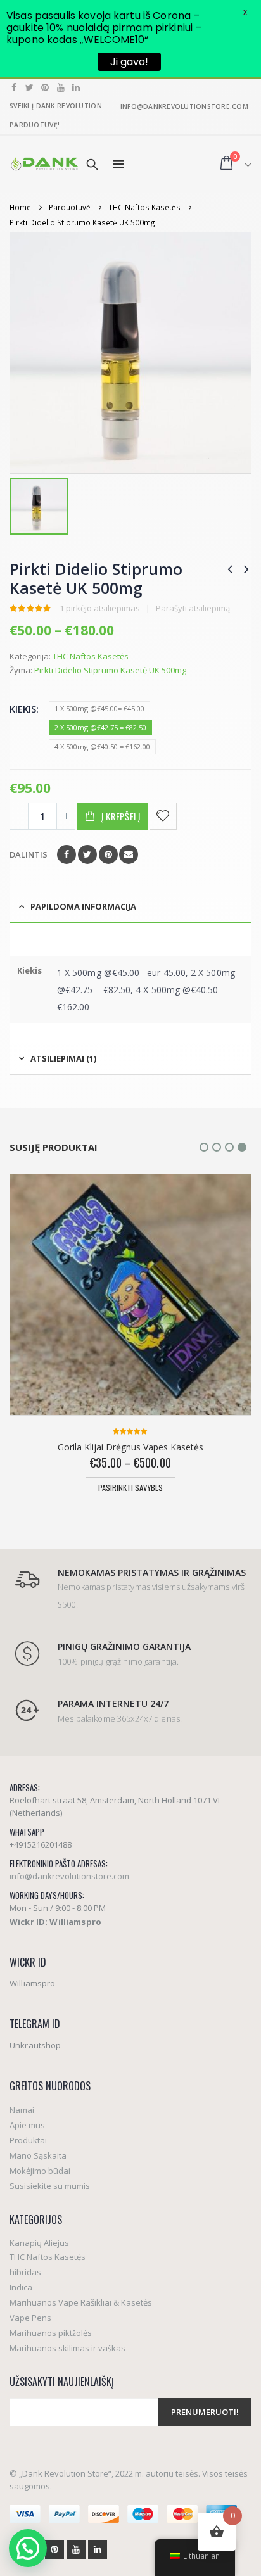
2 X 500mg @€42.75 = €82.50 (100, 727)
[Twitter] (30, 87)
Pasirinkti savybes (130, 1488)
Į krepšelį (121, 816)
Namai (22, 2110)
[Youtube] (61, 87)
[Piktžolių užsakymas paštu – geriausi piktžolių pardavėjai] (44, 164)
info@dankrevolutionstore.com (69, 1876)
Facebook (67, 854)
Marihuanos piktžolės (51, 2333)
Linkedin (98, 2549)
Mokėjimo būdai (40, 2171)
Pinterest (108, 854)
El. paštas (129, 854)
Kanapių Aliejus (39, 2243)
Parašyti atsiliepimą (193, 608)
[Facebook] (14, 87)
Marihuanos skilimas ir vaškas (67, 2348)
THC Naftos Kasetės (91, 656)
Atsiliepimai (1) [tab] (63, 1058)
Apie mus (27, 2125)
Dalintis (29, 854)
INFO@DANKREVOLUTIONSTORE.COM (184, 106)
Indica (21, 2287)
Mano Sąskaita (38, 2155)
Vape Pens (30, 2318)
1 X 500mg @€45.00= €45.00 (99, 708)
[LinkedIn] (76, 87)
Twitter (87, 854)
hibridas (25, 2272)
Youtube (76, 2549)
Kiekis (23, 709)
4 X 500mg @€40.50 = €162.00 (102, 746)
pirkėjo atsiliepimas (100, 608)
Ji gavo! (129, 62)
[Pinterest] (45, 87)
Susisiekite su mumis (50, 2186)
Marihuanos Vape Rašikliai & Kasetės (81, 2302)
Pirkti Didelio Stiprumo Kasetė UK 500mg (110, 670)
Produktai (28, 2140)
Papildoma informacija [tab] (83, 906)
